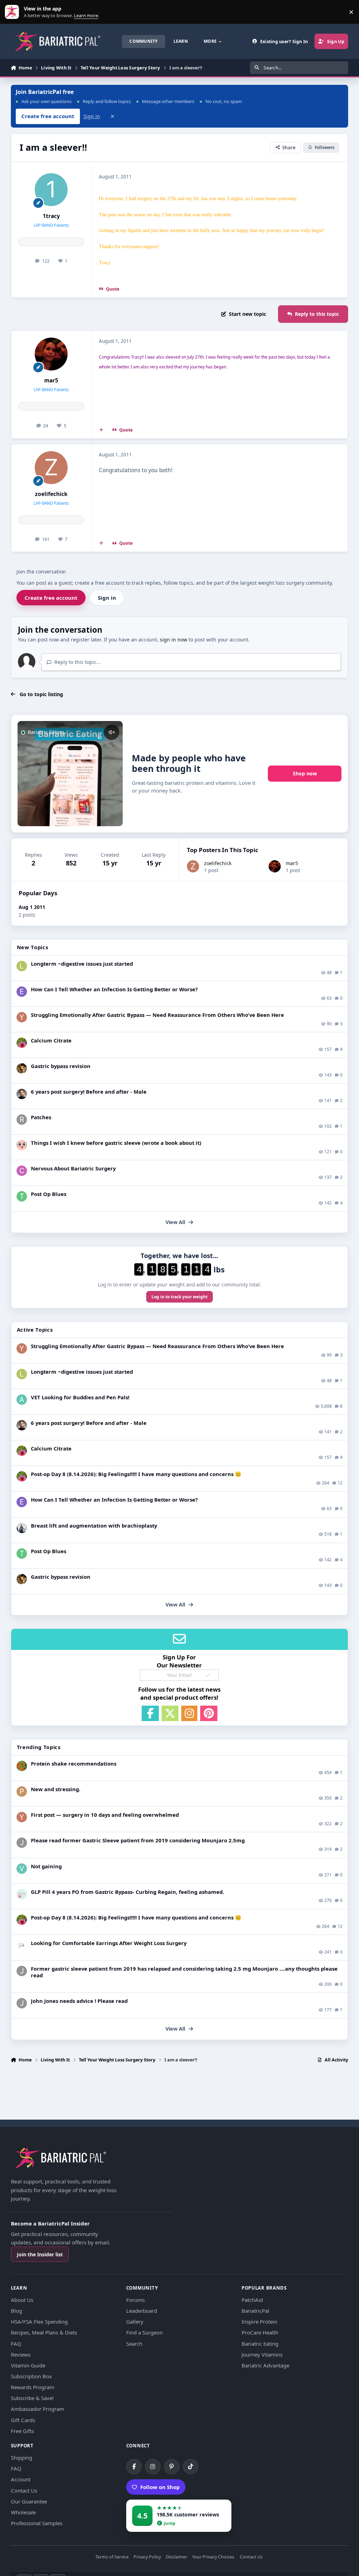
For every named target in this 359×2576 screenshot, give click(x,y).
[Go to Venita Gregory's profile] (22, 1869)
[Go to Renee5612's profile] (22, 1043)
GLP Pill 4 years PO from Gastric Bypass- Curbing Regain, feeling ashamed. (127, 1892)
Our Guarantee (29, 2501)
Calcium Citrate (51, 1040)
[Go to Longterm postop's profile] (22, 966)
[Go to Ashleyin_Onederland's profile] (22, 1400)
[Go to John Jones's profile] (22, 1843)
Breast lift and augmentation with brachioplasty (94, 1525)
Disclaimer (177, 2557)
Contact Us (24, 2490)
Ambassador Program (38, 2409)
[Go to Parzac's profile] (22, 1792)
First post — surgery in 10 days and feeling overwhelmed (105, 1815)
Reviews (21, 2354)
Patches (41, 1117)
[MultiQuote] (101, 430)
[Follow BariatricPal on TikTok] (191, 2467)
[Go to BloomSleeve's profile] (22, 1145)
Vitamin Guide (28, 2365)
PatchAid (252, 2300)
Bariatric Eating (260, 2344)
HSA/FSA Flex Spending (39, 2322)
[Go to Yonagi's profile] (22, 1017)
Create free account (51, 598)
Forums (136, 2300)
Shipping (22, 2458)
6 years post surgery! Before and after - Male (89, 1092)
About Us (22, 2300)
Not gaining (46, 1866)
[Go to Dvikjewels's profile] (22, 1945)
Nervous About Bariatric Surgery (73, 1168)
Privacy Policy (147, 2557)
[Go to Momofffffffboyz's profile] (22, 1766)
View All (175, 1222)
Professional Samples (37, 2523)
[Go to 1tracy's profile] (51, 190)
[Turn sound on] (111, 732)
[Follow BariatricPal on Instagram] (153, 2467)
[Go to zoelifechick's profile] (51, 468)
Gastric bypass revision (61, 1066)
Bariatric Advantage (265, 2365)
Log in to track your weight (179, 1297)
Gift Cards (23, 2420)
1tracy (51, 216)
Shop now (305, 773)
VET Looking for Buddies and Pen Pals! (80, 1397)
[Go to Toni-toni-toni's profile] (22, 1196)
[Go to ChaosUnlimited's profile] (22, 1528)
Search (134, 2344)
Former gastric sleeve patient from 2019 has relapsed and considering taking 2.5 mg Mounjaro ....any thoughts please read (184, 1972)
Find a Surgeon (144, 2332)
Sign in (92, 116)
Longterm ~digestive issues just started (82, 964)
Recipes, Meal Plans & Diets (44, 2332)
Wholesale (23, 2512)
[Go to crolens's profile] (22, 1171)
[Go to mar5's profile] (51, 354)
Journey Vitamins (262, 2354)
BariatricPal (255, 2311)
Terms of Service (112, 2557)
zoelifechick (51, 494)
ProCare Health (260, 2332)
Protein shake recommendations (74, 1763)
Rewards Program (33, 2387)
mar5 (51, 380)
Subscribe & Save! (32, 2398)
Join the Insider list (40, 2254)
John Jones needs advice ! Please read (79, 2001)
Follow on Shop (160, 2487)
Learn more (13, 12)
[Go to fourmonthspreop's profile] (22, 1894)
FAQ (16, 2344)
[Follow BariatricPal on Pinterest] (172, 2467)
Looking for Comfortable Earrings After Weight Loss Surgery (109, 1943)
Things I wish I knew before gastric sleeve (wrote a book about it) (116, 1143)
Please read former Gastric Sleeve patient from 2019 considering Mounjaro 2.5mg (138, 1840)
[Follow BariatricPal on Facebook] (134, 2467)
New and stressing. (56, 1789)
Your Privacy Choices (213, 2557)
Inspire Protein (259, 2322)
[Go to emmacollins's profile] (22, 992)
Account (21, 2479)
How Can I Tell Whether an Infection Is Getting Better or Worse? (114, 989)
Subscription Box (31, 2376)
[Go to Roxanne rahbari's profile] (22, 1120)
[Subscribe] (208, 1675)
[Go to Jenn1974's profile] (22, 1068)
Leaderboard (142, 2311)
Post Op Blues (49, 1194)
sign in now (174, 640)
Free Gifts (22, 2431)
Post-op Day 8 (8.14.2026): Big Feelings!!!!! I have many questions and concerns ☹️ (136, 1474)
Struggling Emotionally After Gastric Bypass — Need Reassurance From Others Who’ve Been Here (157, 1015)
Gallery (135, 2322)
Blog (16, 2311)
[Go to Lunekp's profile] (22, 1094)
